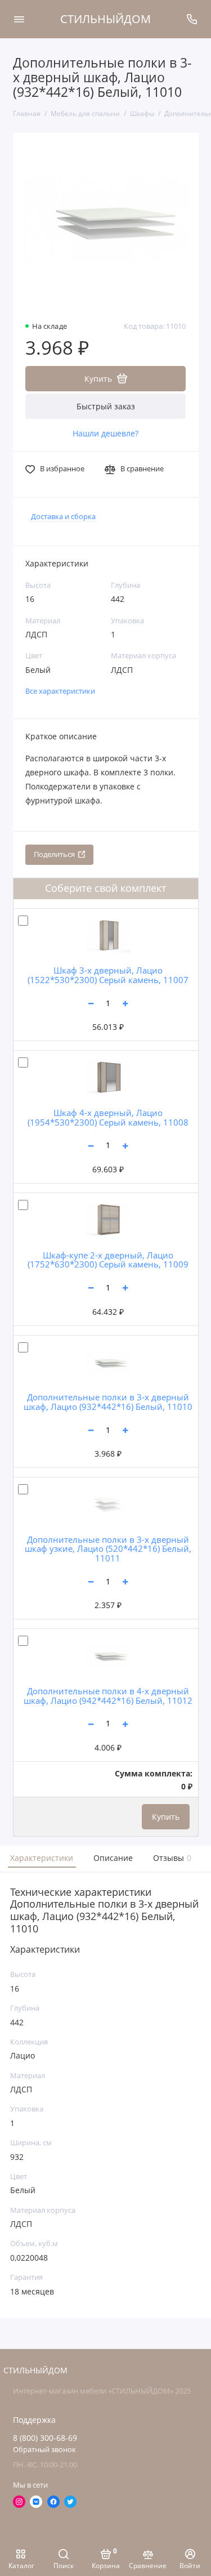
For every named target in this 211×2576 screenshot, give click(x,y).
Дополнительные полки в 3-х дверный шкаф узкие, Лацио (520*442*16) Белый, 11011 (108, 1549)
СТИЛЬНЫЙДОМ (105, 19)
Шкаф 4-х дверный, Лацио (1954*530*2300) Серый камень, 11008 (108, 1117)
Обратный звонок (44, 2450)
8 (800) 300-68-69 (45, 2438)
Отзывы (171, 1858)
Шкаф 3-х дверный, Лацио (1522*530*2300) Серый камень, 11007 (108, 975)
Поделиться (54, 854)
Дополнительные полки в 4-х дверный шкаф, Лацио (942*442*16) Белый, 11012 (108, 1696)
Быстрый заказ (106, 406)
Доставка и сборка (63, 517)
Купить (166, 1817)
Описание (113, 1858)
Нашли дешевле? (105, 434)
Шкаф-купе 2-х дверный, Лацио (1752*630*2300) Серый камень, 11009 (108, 1260)
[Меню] (19, 19)
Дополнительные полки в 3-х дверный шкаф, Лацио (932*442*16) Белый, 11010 (108, 1402)
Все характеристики (60, 691)
